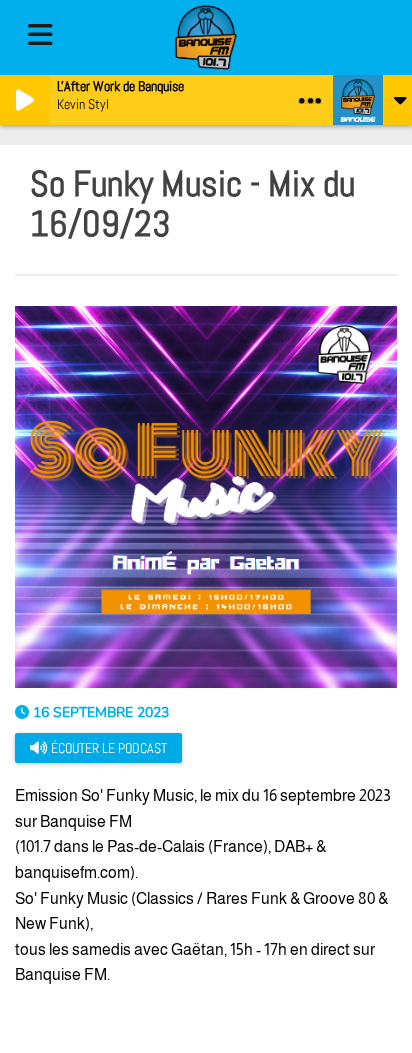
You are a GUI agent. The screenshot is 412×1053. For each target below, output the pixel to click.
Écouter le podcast (107, 748)
